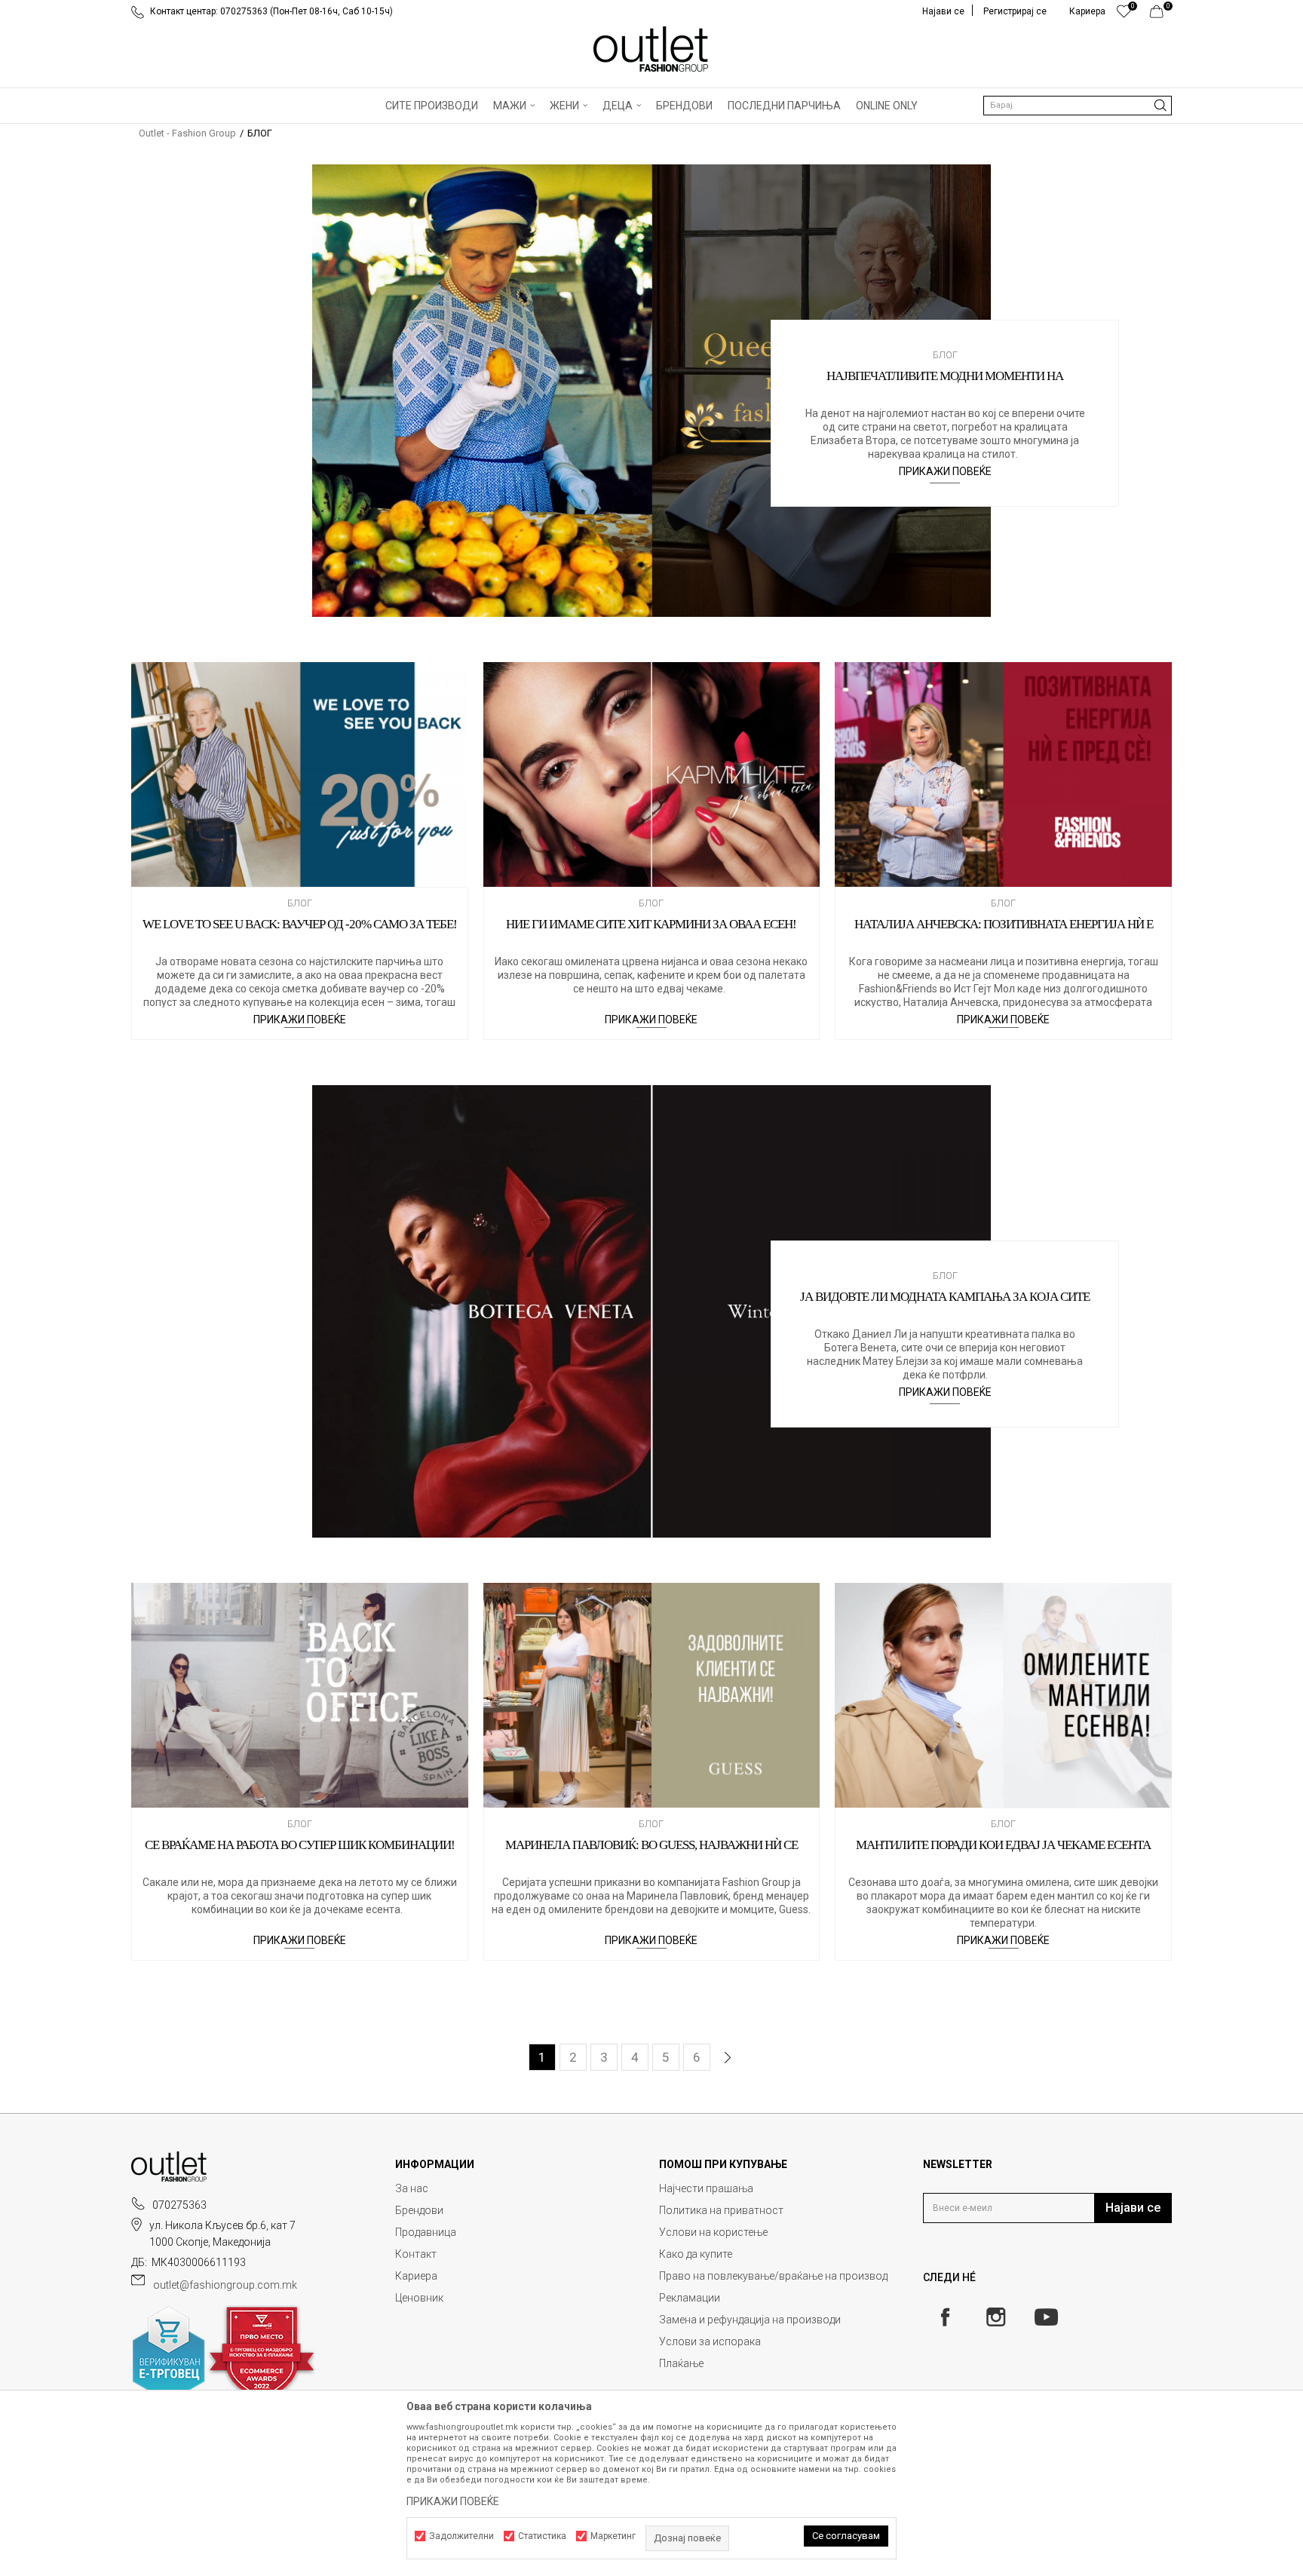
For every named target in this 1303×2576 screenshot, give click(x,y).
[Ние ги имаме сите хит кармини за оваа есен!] (652, 774)
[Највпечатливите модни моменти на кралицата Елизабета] (651, 391)
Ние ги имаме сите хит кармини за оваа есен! (651, 924)
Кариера (416, 2276)
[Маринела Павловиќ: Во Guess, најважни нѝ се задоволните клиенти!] (652, 1695)
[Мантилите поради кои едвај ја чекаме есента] (1003, 1695)
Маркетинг (613, 2536)
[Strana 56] (758, 2058)
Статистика (542, 2536)
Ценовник (419, 2298)
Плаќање (681, 2363)
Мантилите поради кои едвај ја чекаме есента (1003, 1845)
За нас (412, 2188)
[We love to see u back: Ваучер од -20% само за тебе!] (300, 774)
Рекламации (690, 2298)
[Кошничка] (1161, 15)
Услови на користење (713, 2232)
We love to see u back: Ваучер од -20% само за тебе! (300, 924)
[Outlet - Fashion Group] (651, 49)
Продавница (426, 2232)
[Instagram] (996, 2317)
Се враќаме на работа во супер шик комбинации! (300, 1845)
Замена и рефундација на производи (750, 2320)
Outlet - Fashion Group (187, 133)
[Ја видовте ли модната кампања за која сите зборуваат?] (651, 1311)
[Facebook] (945, 2317)
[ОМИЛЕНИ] (1124, 15)
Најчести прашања (706, 2188)
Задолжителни (461, 2536)
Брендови (419, 2210)
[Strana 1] (728, 2058)
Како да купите (696, 2254)
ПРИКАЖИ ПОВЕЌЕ (945, 471)
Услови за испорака (710, 2341)
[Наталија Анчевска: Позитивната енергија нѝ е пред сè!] (1003, 774)
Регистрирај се (1015, 11)
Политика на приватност (721, 2210)
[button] (1078, 106)
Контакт (416, 2254)
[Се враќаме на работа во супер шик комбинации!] (300, 1695)
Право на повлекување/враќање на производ (773, 2276)
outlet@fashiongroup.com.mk (225, 2285)
